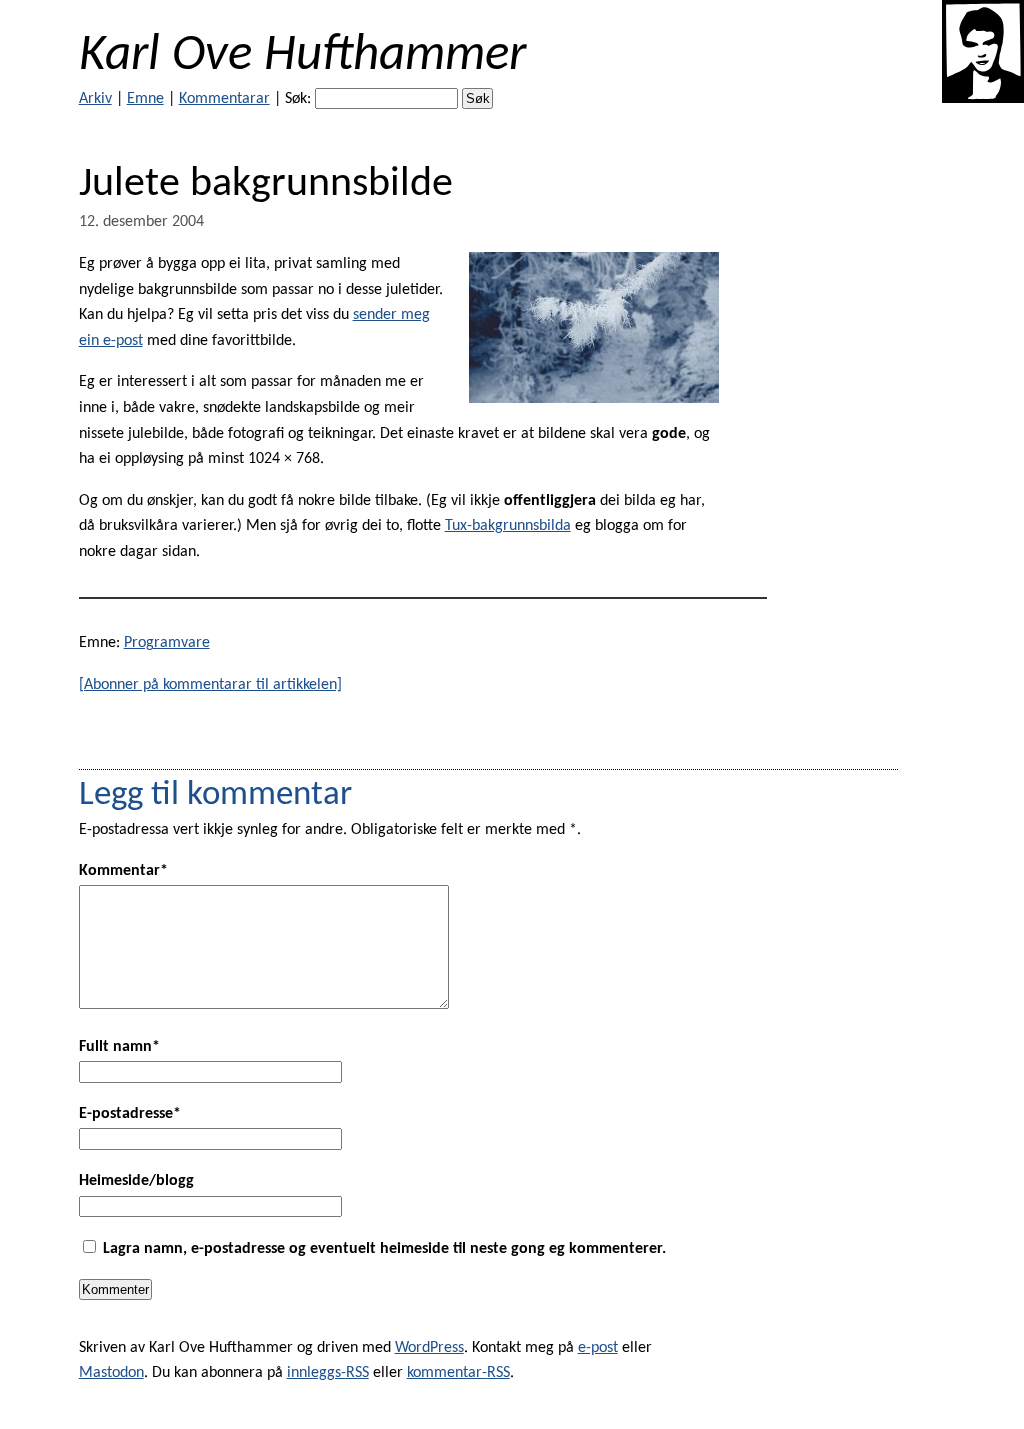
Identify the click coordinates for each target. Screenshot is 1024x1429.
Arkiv (95, 99)
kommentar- (458, 1373)
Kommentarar (224, 99)
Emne (145, 99)
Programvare (167, 643)
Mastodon (111, 1373)
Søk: (298, 99)
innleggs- (328, 1373)
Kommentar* (123, 871)
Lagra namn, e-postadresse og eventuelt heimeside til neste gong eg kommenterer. (384, 1249)
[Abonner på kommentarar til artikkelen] (210, 685)
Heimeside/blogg (136, 1181)
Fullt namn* (119, 1047)
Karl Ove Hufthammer (302, 56)
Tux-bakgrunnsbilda (508, 526)
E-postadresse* (130, 1114)
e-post (598, 1348)
